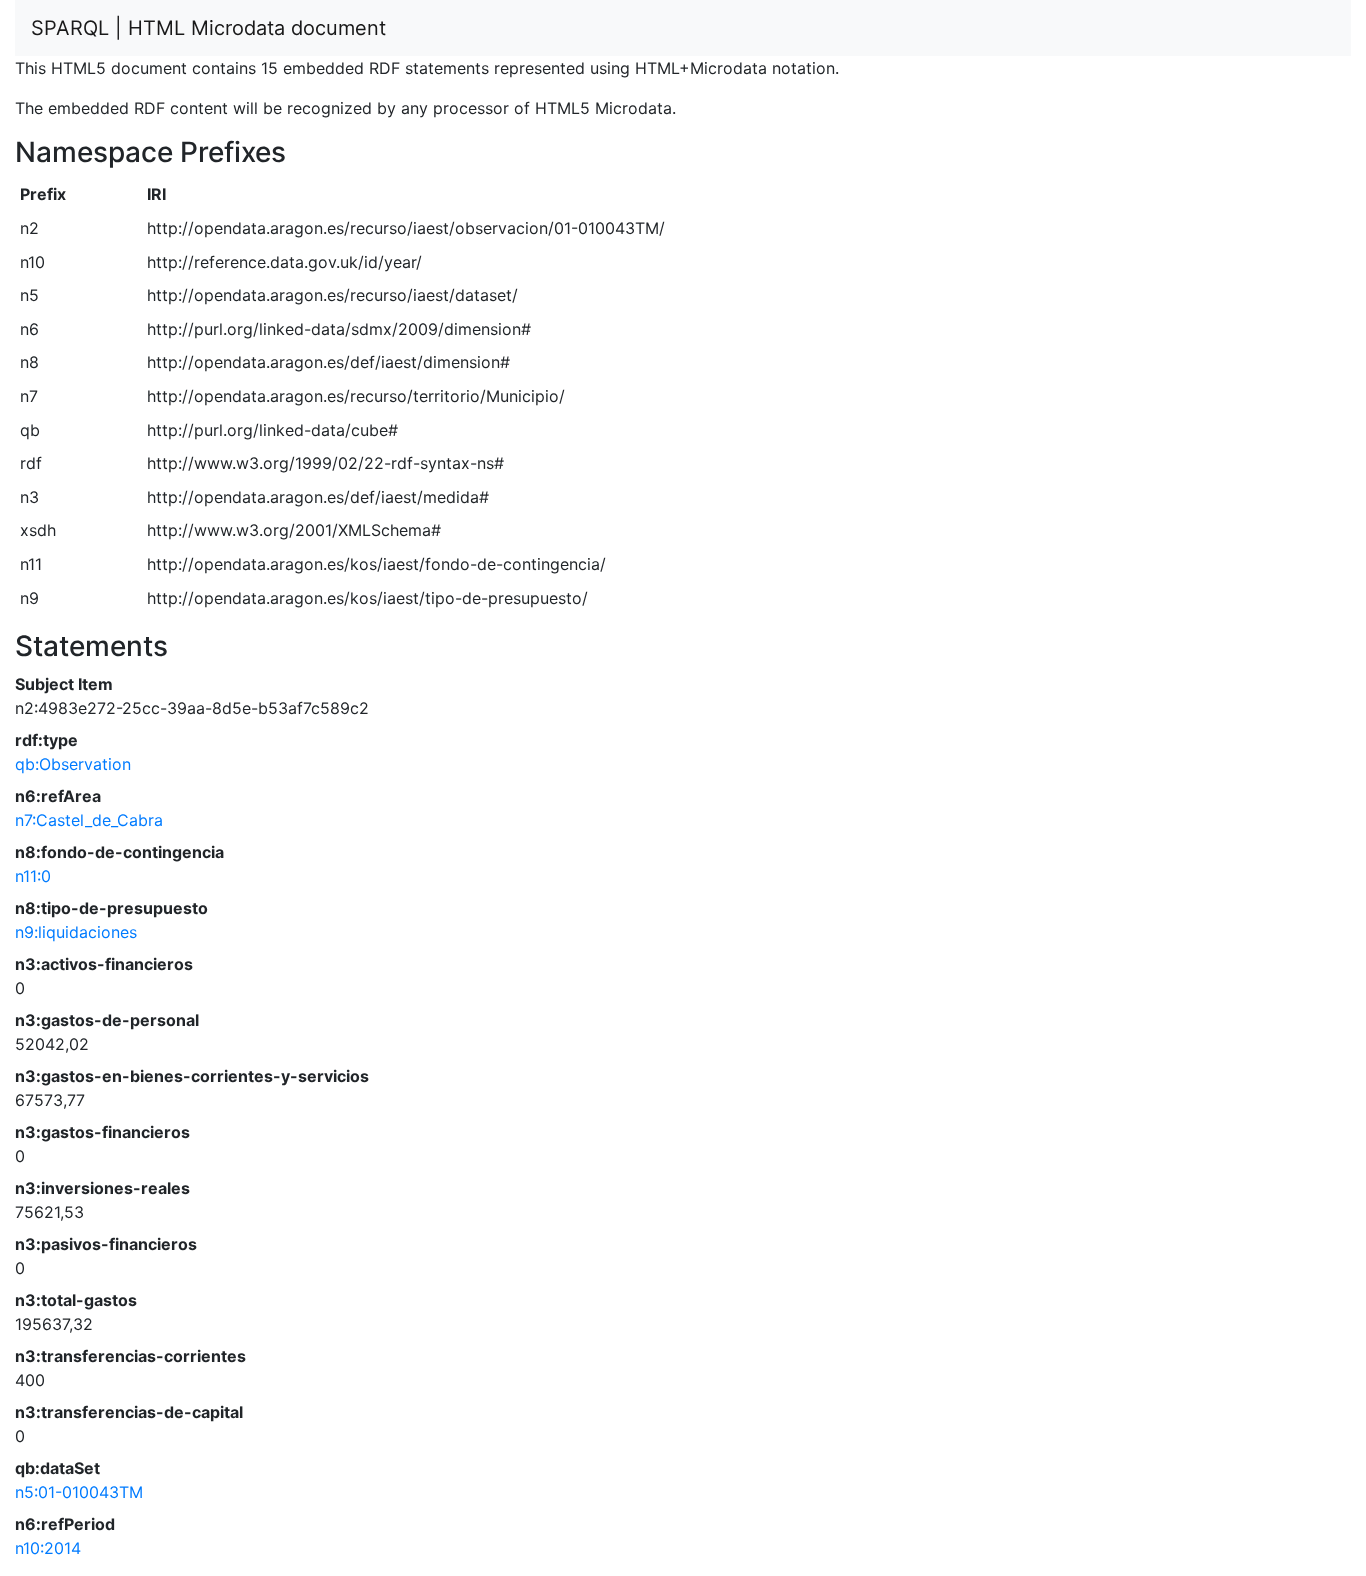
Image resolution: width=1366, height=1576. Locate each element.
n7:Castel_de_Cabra (89, 820)
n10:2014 (48, 1548)
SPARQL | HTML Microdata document (208, 28)
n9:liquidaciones (76, 932)
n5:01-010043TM (79, 1492)
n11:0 (33, 876)
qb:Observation (73, 764)
